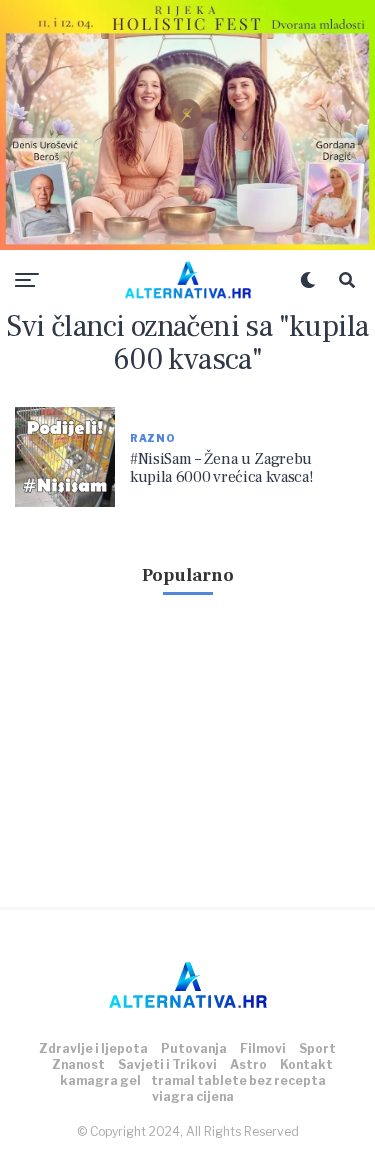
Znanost (78, 1064)
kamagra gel (100, 1080)
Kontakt (306, 1064)
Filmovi (263, 1048)
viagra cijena (193, 1096)
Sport (317, 1048)
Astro (248, 1064)
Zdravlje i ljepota (93, 1048)
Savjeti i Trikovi (167, 1064)
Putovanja (194, 1048)
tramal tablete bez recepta (238, 1080)
